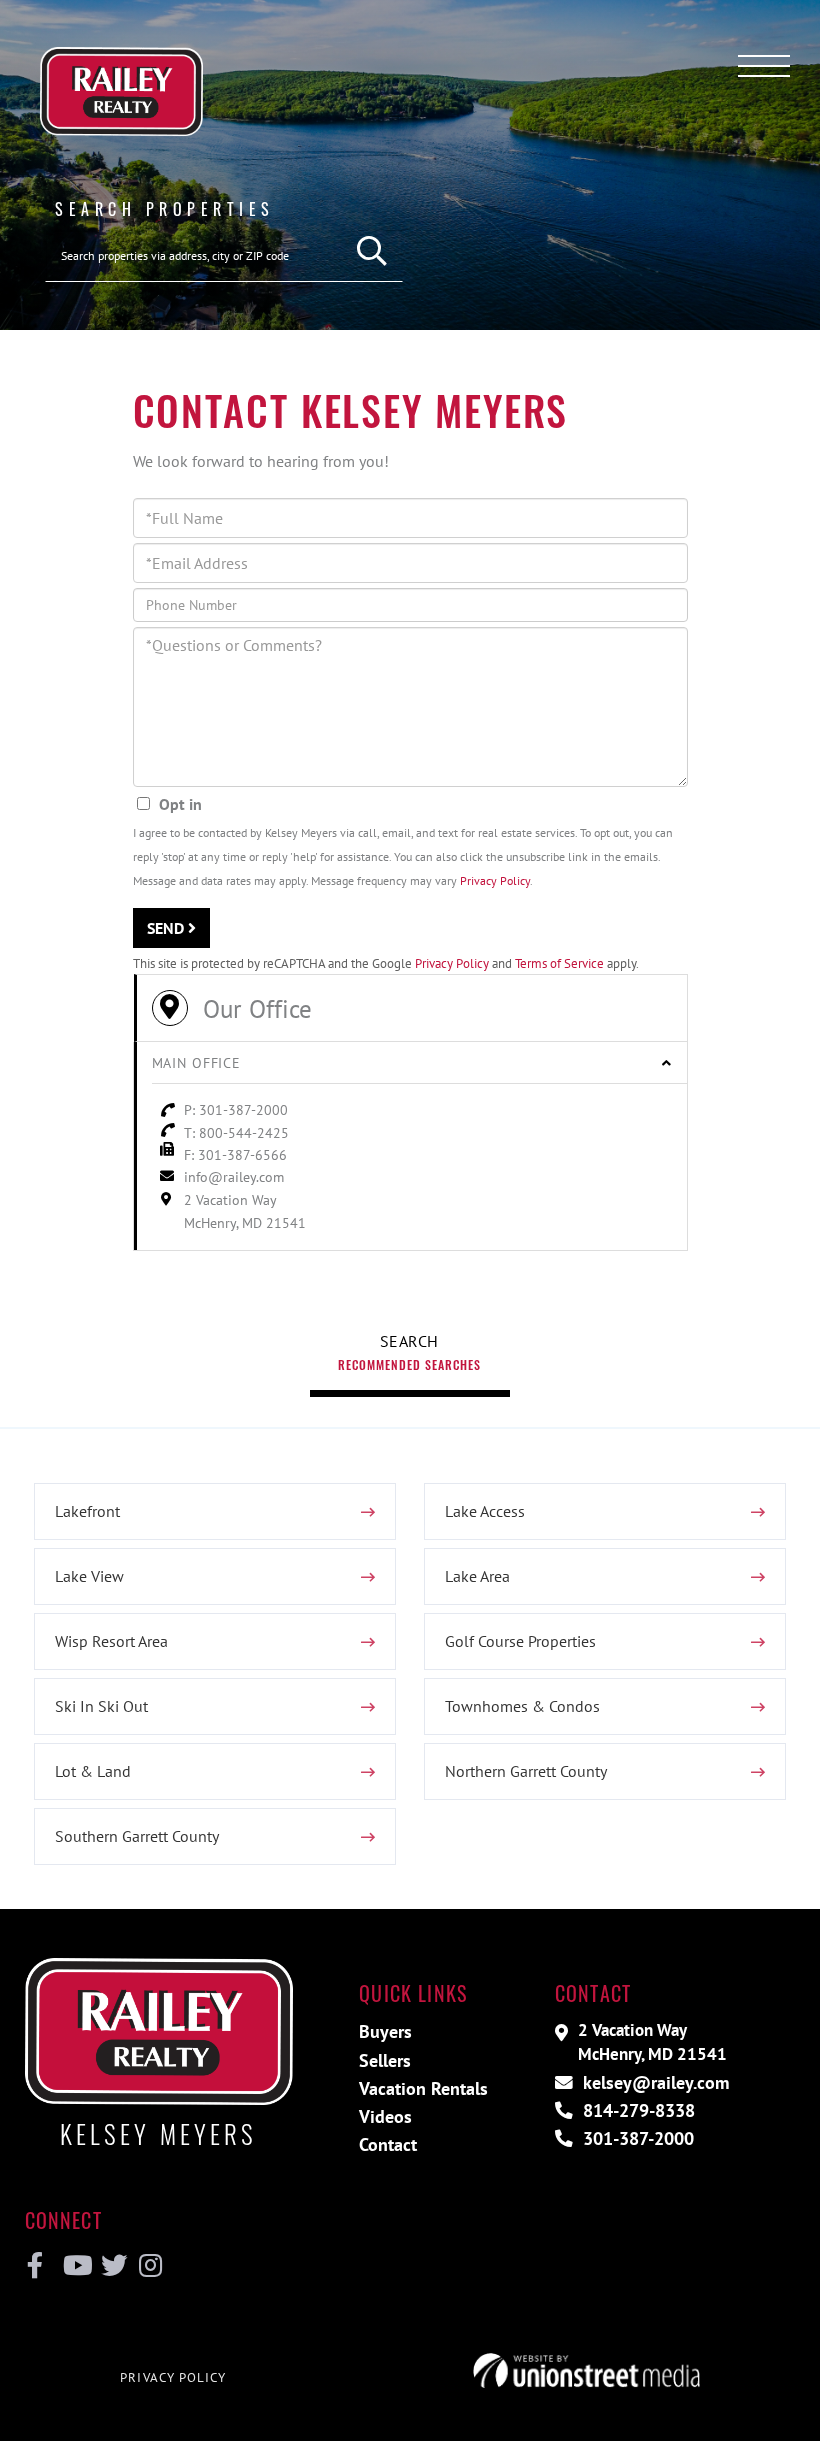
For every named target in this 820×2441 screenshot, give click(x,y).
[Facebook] (35, 2266)
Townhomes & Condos (522, 1706)
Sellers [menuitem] (385, 2060)
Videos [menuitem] (385, 2116)
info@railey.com (234, 1177)
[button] (372, 251)
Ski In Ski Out (101, 1706)
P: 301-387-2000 (236, 1110)
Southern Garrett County (137, 1836)
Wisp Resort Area (111, 1641)
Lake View (89, 1576)
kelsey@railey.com (653, 2082)
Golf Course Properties (520, 1641)
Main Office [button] (196, 1063)
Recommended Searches (409, 1364)
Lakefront (87, 1511)
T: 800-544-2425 (236, 1133)
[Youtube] (73, 2266)
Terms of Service (559, 963)
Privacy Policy (495, 880)
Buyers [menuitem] (385, 2031)
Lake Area (477, 1576)
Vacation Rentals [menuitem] (423, 2088)
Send (167, 928)
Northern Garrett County (526, 1771)
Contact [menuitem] (388, 2144)
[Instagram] (149, 2266)
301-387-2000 (636, 2138)
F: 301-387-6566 (235, 1155)
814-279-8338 (636, 2110)
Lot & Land (93, 1771)
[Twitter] (111, 2266)
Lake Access (485, 1511)
